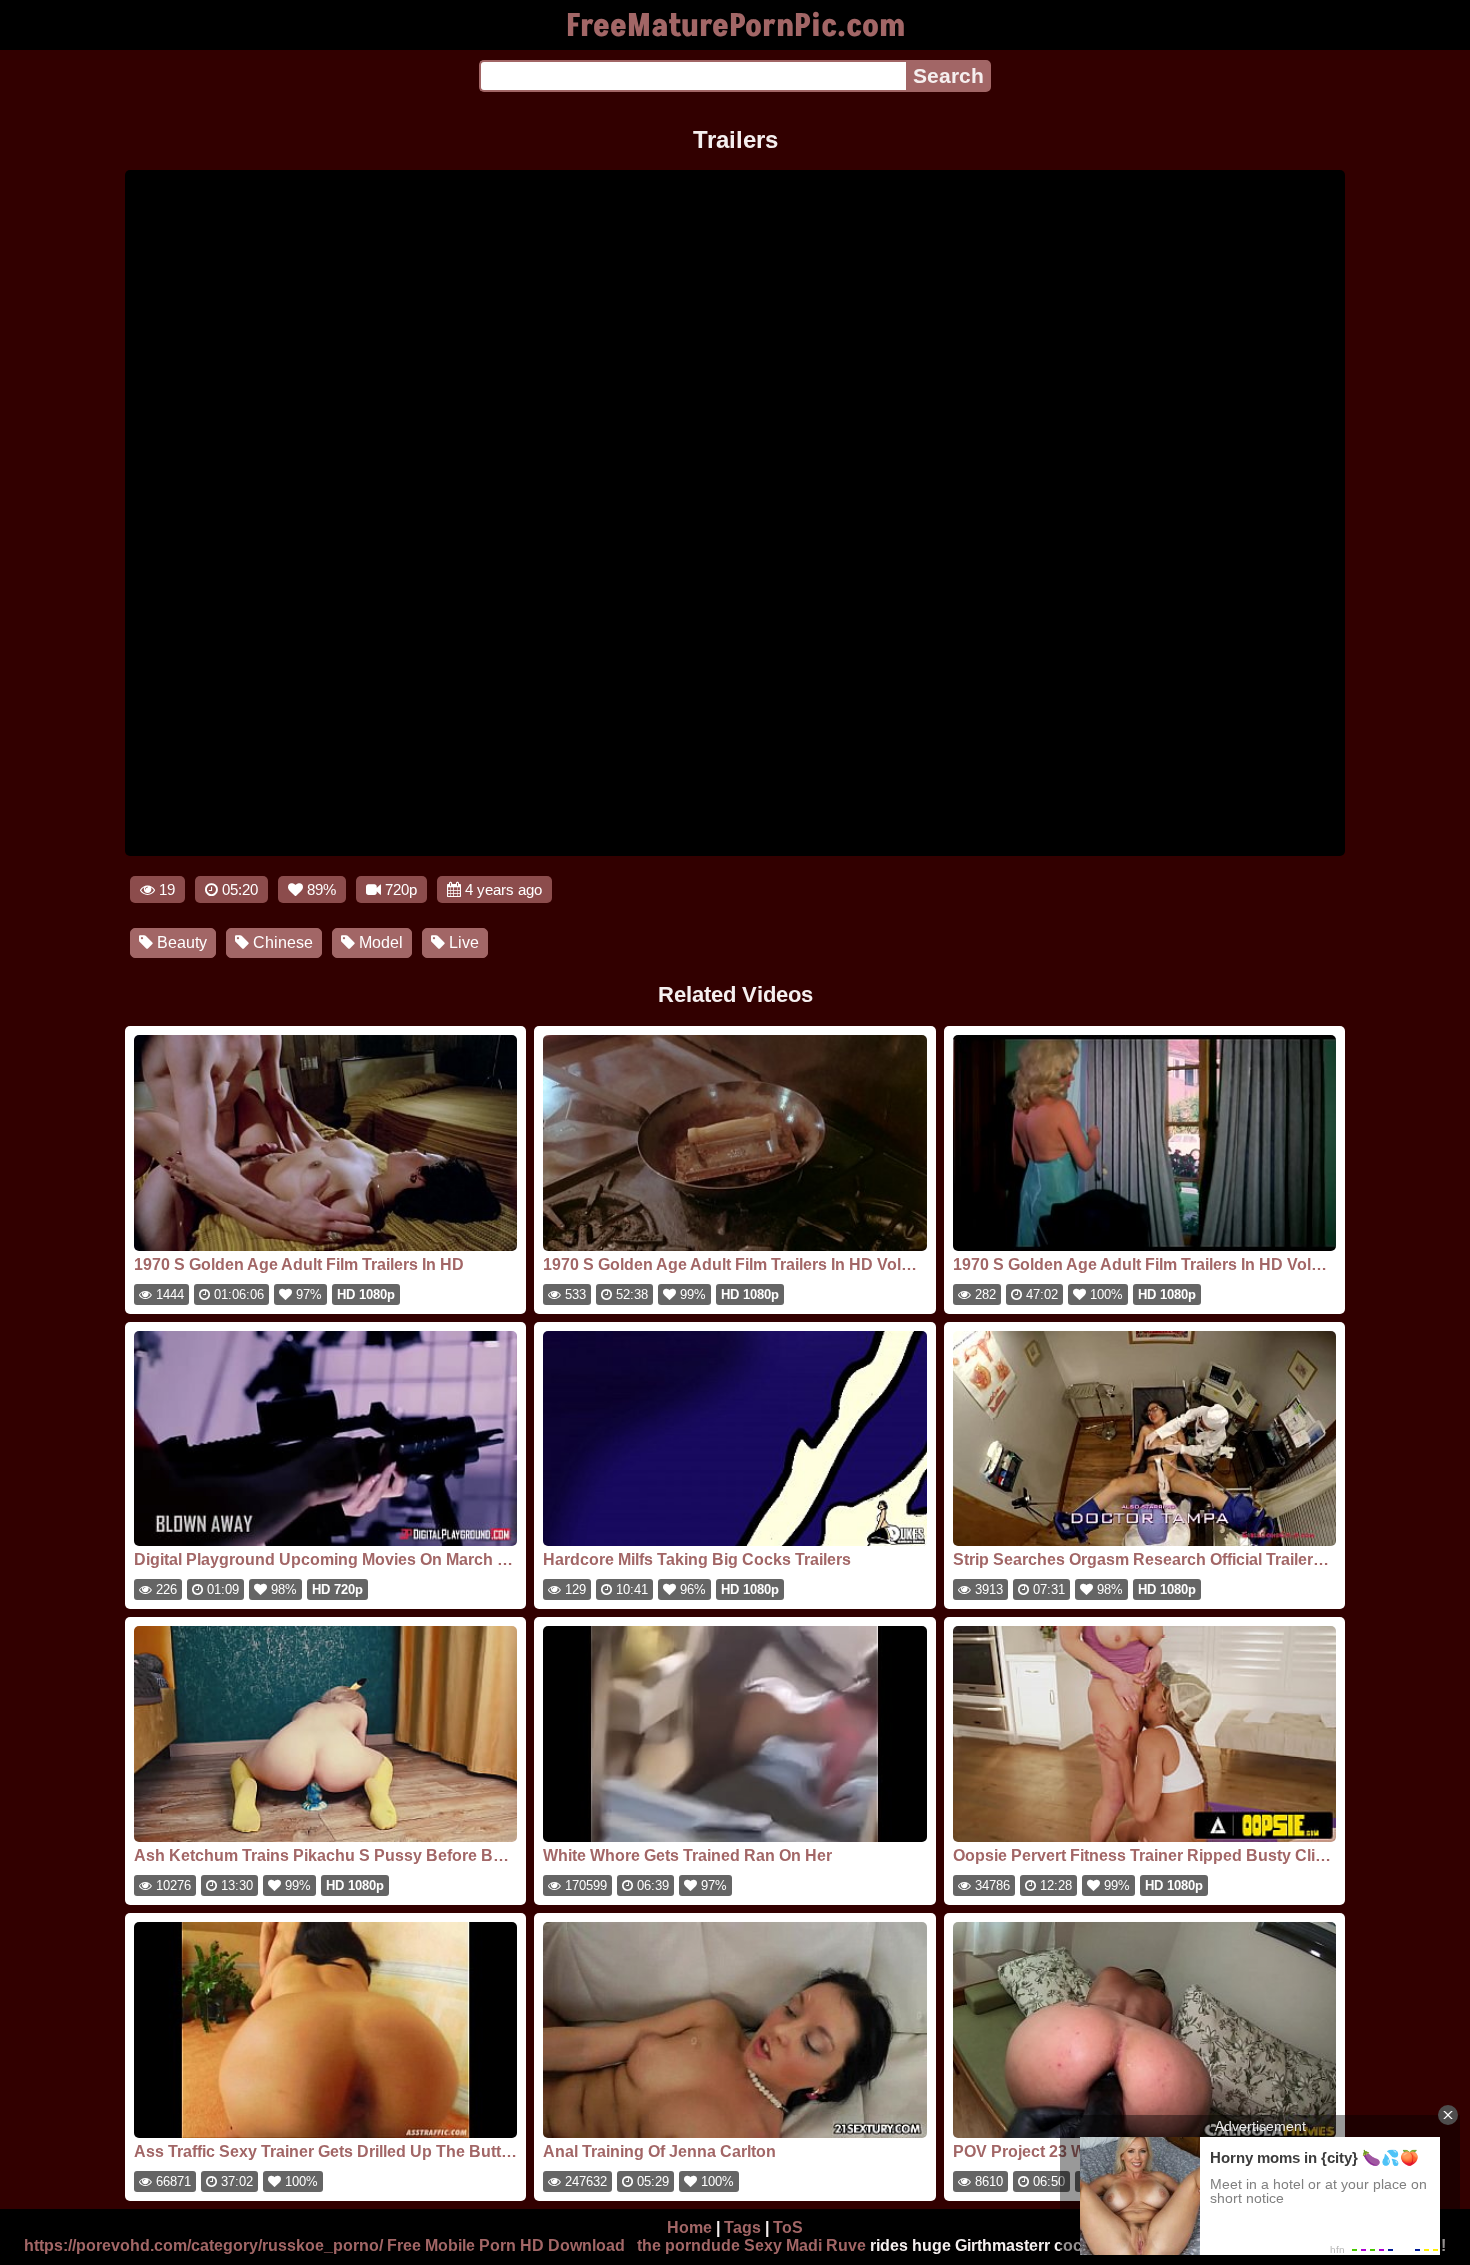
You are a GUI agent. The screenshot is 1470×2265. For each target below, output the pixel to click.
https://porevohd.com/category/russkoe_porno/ (203, 2245)
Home (689, 2227)
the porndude (688, 2245)
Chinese (281, 942)
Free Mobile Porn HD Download (506, 2245)
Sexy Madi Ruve (805, 2245)
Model (379, 942)
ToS (788, 2227)
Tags (742, 2227)
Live (462, 942)
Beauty (180, 942)
